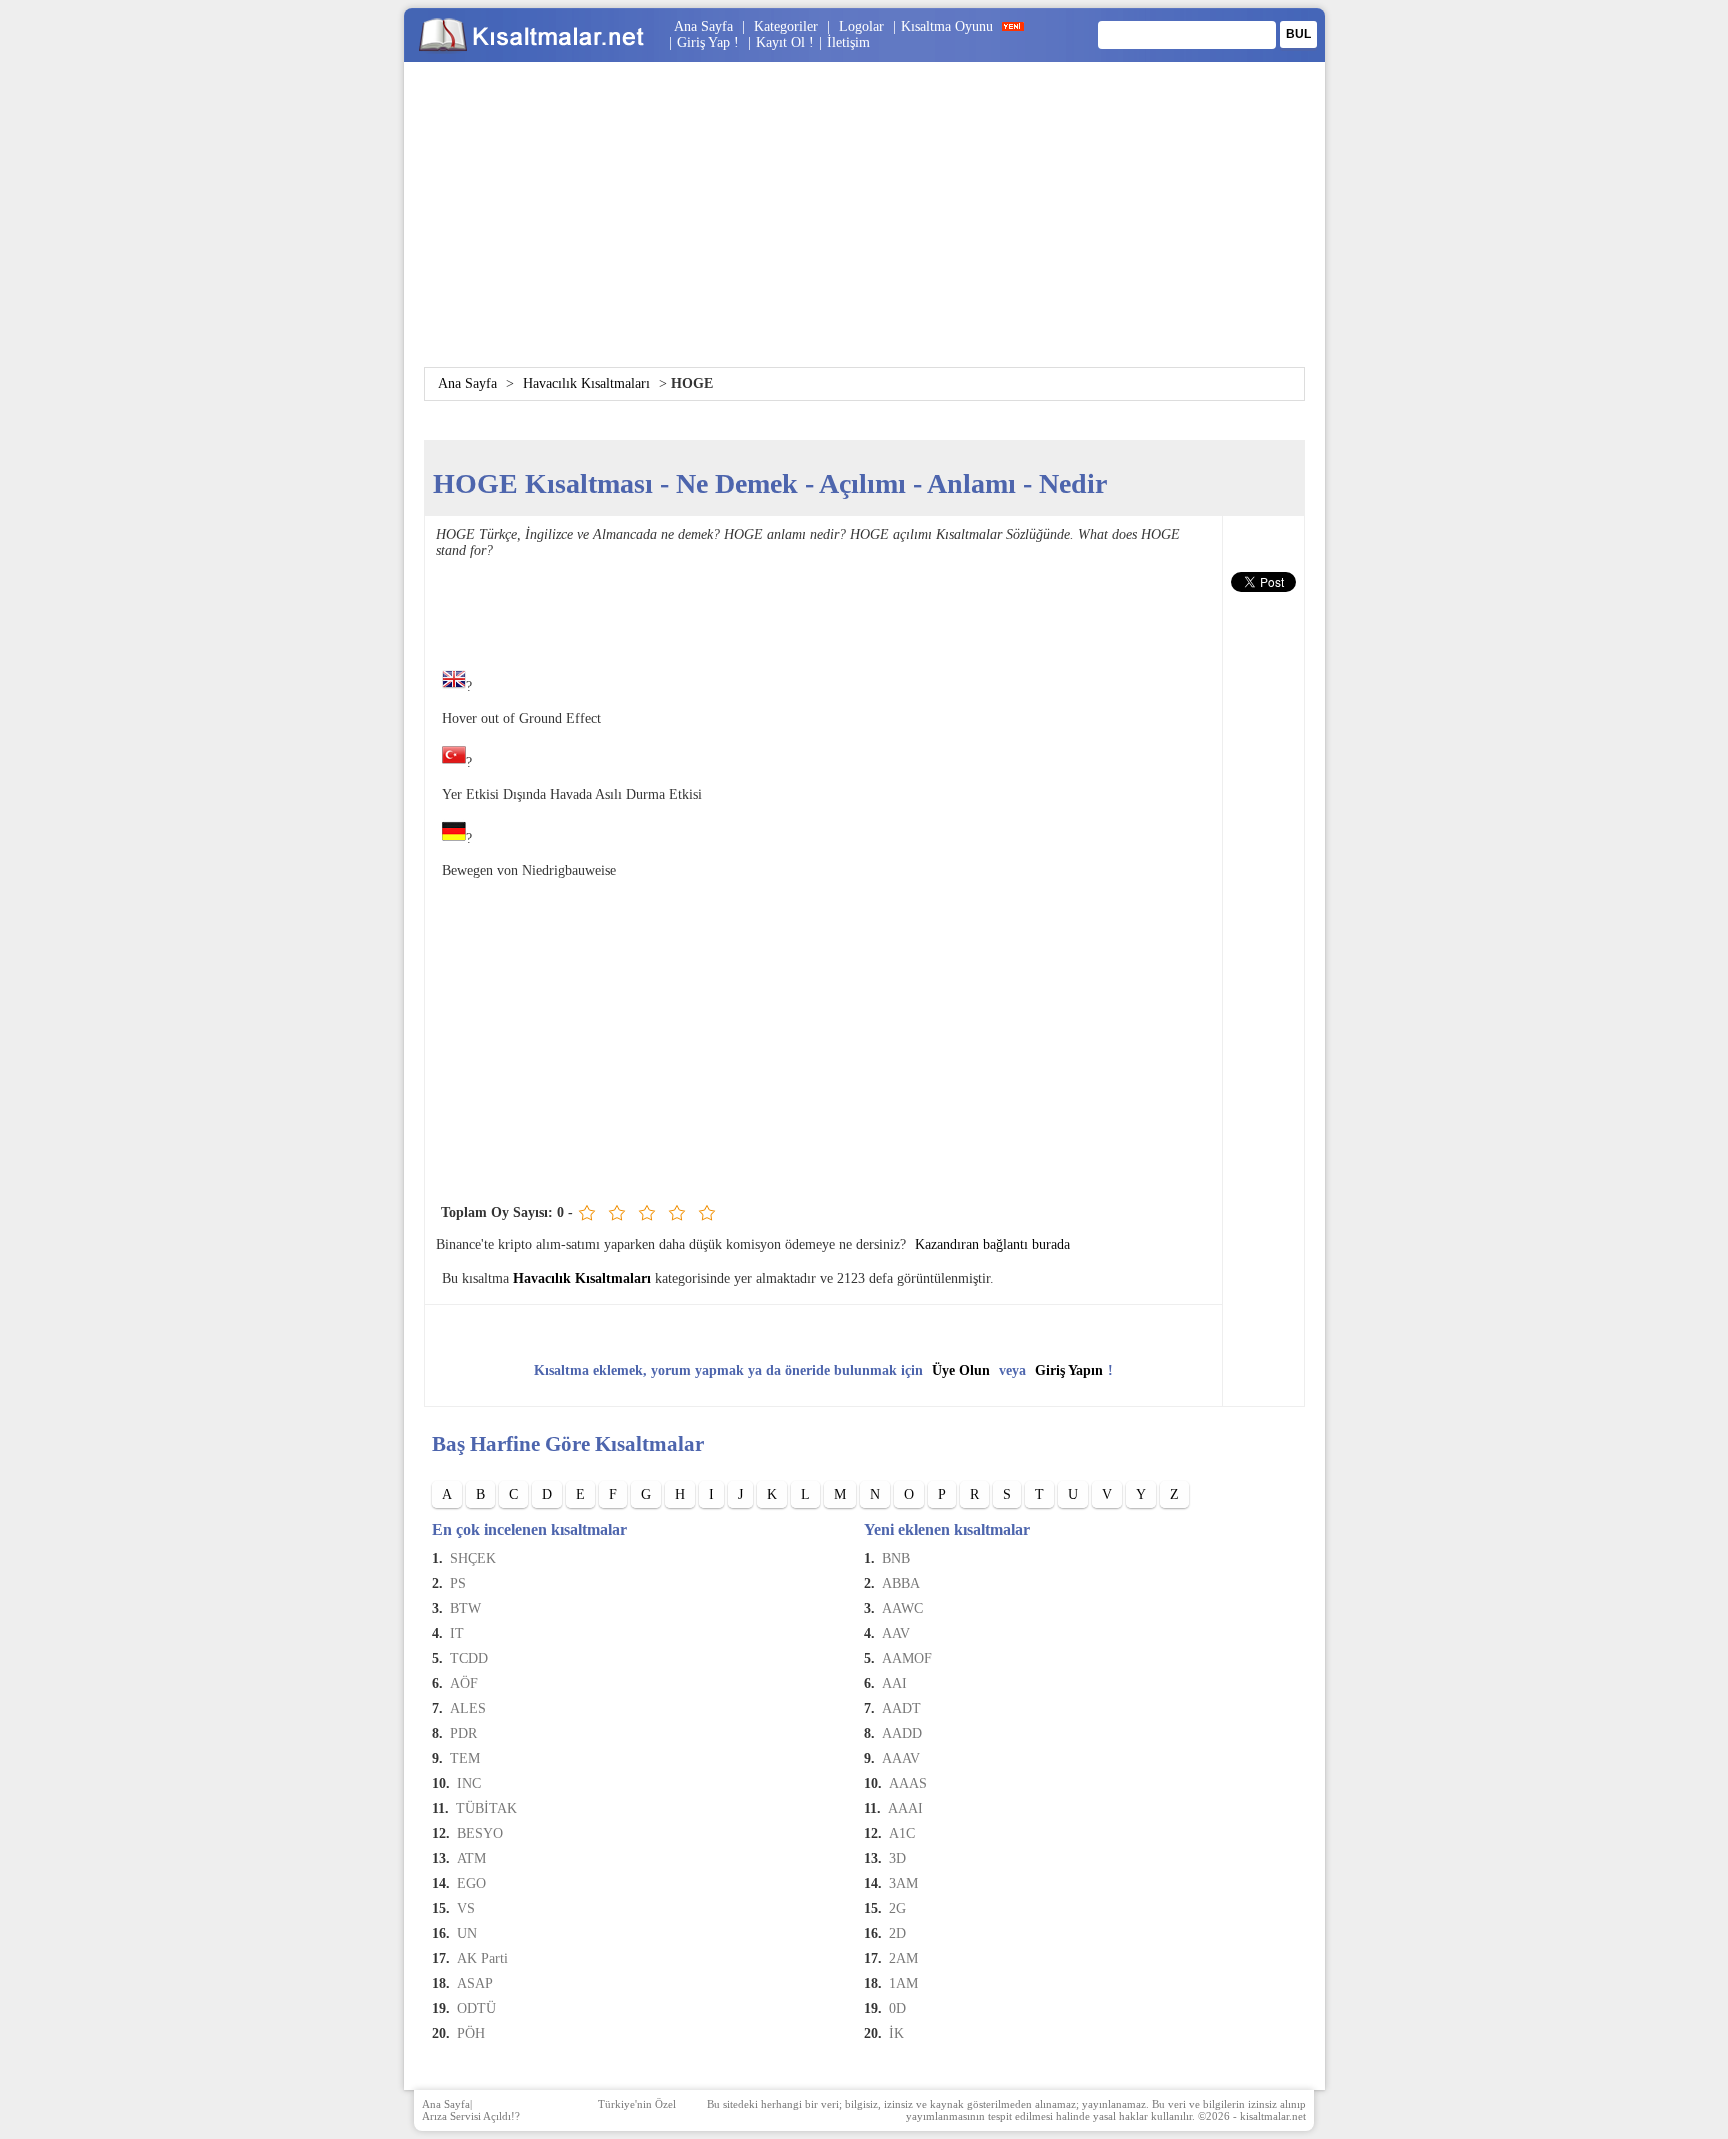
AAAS (908, 1783)
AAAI (905, 1808)
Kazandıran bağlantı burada (992, 1244)
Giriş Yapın (1069, 1370)
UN (467, 1933)
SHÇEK (473, 1558)
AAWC (902, 1608)
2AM (903, 1958)
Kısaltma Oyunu (947, 26)
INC (469, 1783)
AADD (902, 1733)
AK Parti (482, 1958)
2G (897, 1908)
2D (897, 1933)
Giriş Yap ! (710, 42)
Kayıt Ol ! (785, 42)
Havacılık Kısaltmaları (586, 383)
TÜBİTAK (486, 1808)
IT (457, 1633)
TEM (465, 1758)
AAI (894, 1683)
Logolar (861, 26)
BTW (465, 1608)
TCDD (469, 1658)
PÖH (471, 2033)
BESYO (480, 1833)
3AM (903, 1883)
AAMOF (907, 1658)
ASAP (475, 1983)
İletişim (848, 42)
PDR (463, 1733)
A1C (902, 1833)
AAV (896, 1633)
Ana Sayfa (703, 26)
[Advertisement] (864, 227)
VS (466, 1908)
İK (896, 2033)
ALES (468, 1708)
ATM (471, 1858)
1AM (903, 1983)
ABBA (901, 1583)
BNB (896, 1558)
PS (458, 1583)
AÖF (464, 1683)
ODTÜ (476, 2008)
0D (897, 2008)
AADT (901, 1708)
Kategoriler (786, 26)
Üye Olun (961, 1370)
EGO (471, 1883)
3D (897, 1858)
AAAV (901, 1758)
